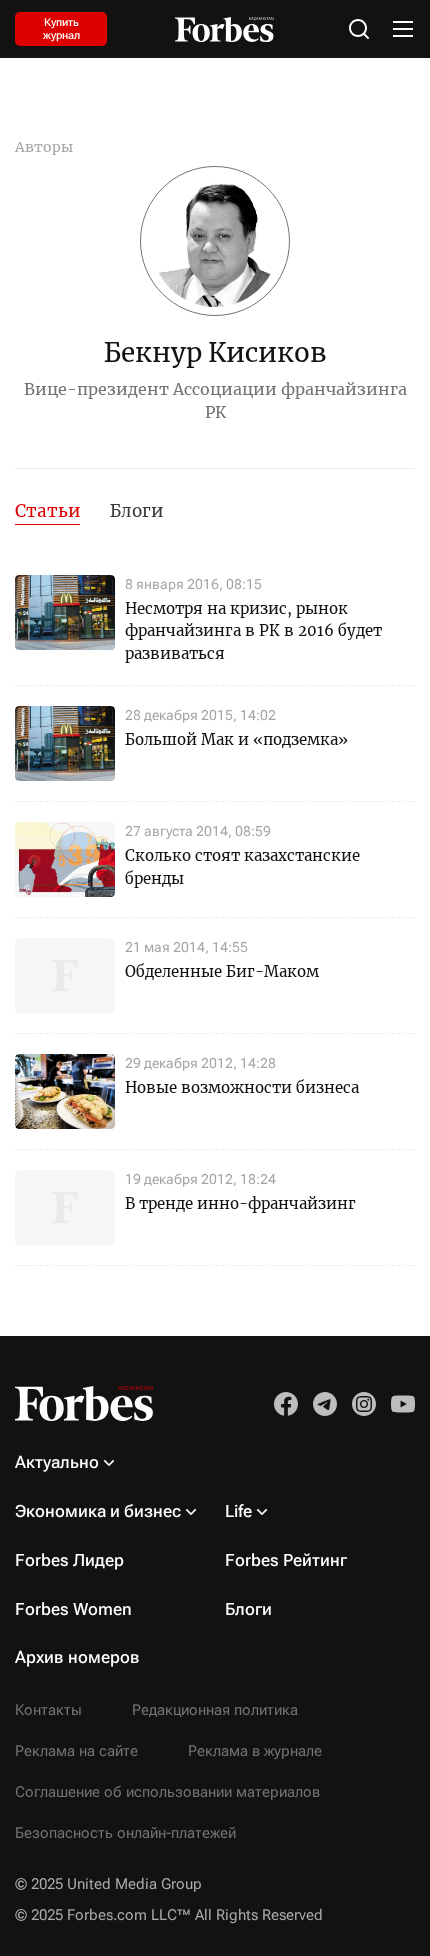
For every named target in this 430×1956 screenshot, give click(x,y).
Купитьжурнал (61, 29)
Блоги (136, 511)
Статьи (47, 511)
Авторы (44, 147)
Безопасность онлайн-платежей (125, 1833)
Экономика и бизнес (98, 1511)
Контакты (48, 1710)
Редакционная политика (215, 1710)
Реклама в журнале (255, 1751)
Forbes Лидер (69, 1560)
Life (238, 1511)
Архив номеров (77, 1657)
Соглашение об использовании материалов (167, 1792)
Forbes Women (73, 1609)
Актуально (57, 1462)
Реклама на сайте (76, 1751)
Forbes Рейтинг (286, 1560)
